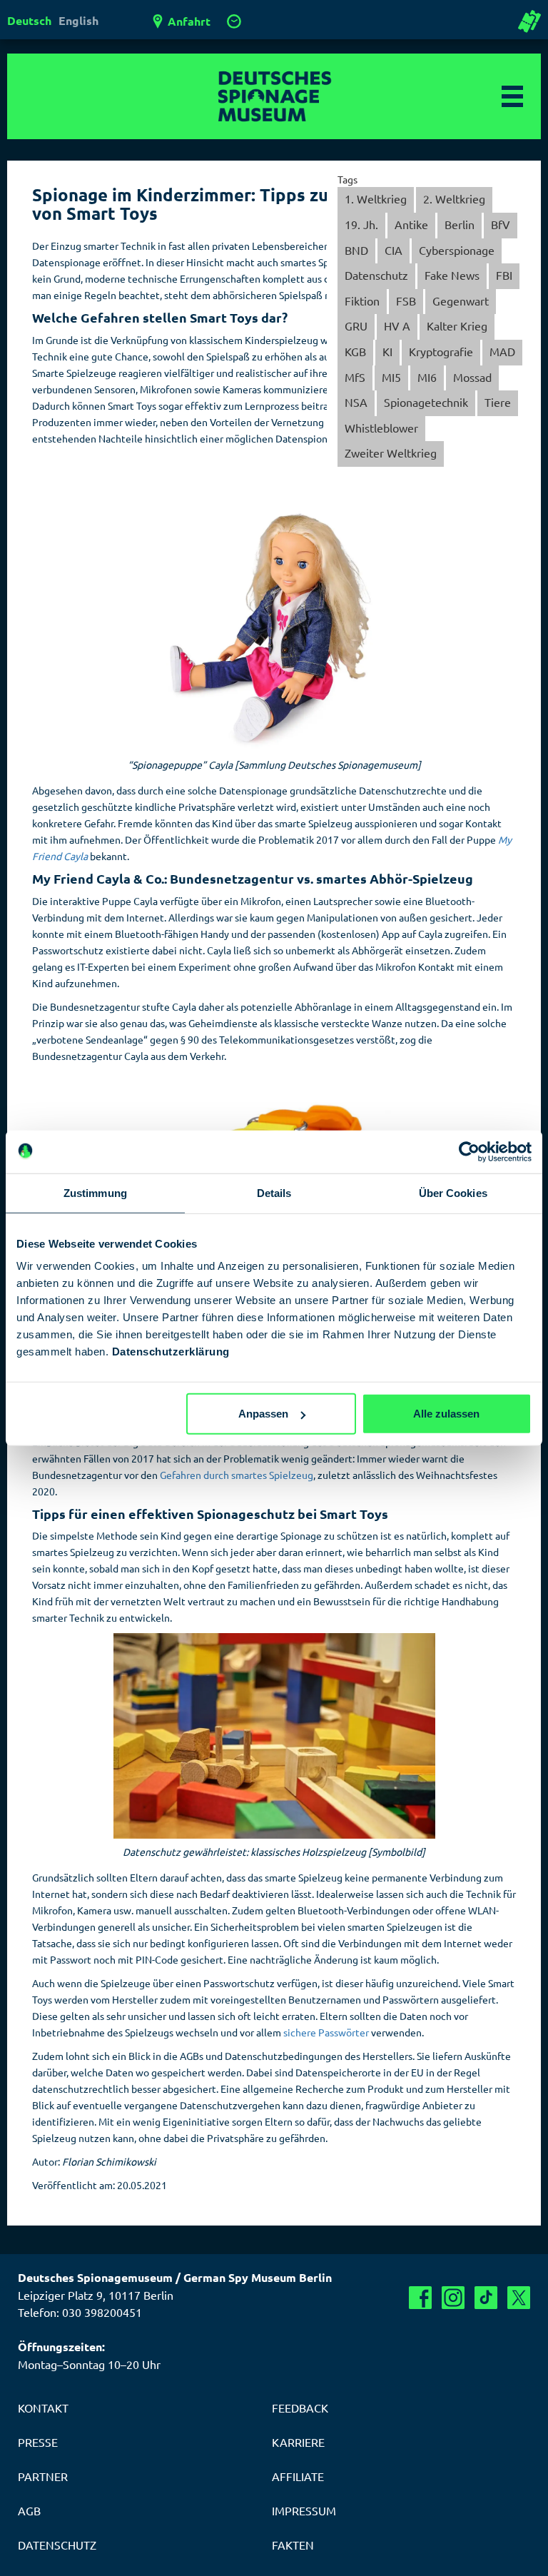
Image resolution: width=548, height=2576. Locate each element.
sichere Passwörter (326, 2032)
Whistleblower (381, 428)
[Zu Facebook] (420, 2298)
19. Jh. (361, 224)
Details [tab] (274, 1192)
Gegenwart (461, 300)
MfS (355, 377)
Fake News (452, 275)
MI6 (427, 377)
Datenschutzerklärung (171, 1352)
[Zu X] (519, 2298)
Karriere (298, 2442)
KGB (355, 351)
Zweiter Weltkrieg (391, 453)
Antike (411, 224)
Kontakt (43, 2408)
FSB (406, 300)
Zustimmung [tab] (95, 1192)
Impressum (304, 2510)
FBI (504, 275)
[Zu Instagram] (453, 2298)
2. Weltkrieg (454, 198)
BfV (501, 224)
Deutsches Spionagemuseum (274, 96)
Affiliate (298, 2476)
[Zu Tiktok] (486, 2298)
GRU (356, 325)
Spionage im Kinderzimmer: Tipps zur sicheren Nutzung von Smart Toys (257, 204)
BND (356, 250)
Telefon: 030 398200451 (80, 2312)
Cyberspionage (457, 250)
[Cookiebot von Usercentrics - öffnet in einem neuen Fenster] (469, 1151)
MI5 (391, 377)
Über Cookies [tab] (453, 1192)
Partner (43, 2476)
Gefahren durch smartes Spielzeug (237, 1475)
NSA (356, 402)
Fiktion (362, 300)
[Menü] (512, 96)
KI (387, 351)
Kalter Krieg (457, 325)
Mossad (472, 377)
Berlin (460, 224)
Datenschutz (376, 275)
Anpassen (263, 1414)
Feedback (300, 2408)
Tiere (498, 402)
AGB (29, 2510)
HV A (397, 325)
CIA (394, 250)
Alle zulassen (446, 1414)
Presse (38, 2442)
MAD (502, 351)
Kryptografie (441, 351)
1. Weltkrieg (376, 198)
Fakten (293, 2545)
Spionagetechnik (426, 402)
